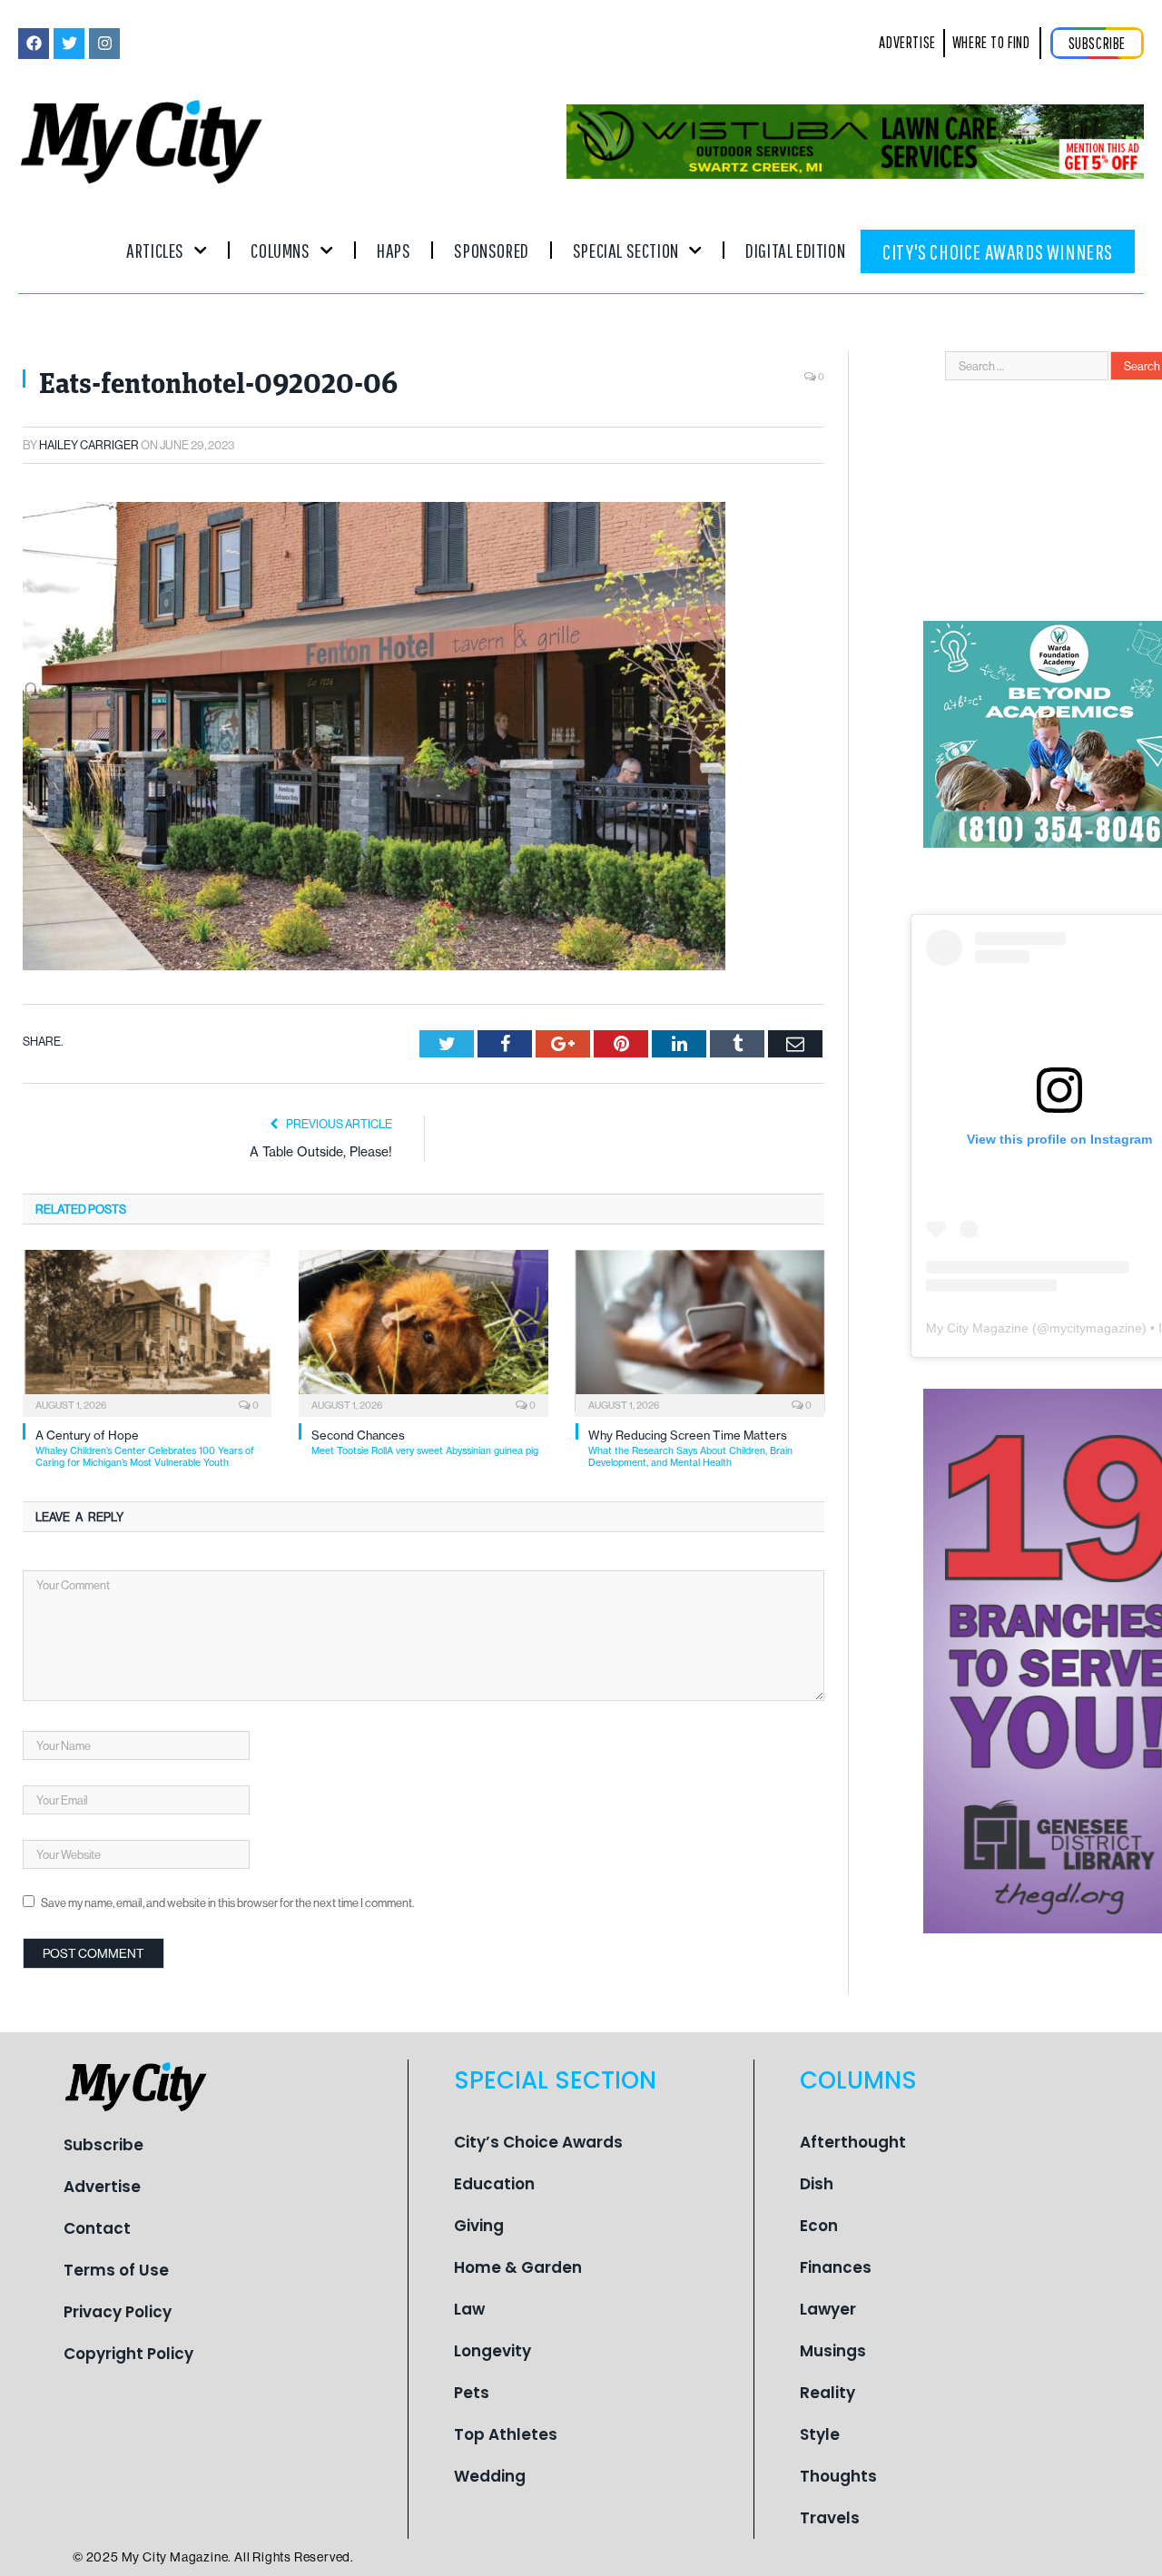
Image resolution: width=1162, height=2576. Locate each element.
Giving (479, 2226)
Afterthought (853, 2142)
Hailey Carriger (89, 445)
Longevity (492, 2351)
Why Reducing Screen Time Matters (690, 1448)
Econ (819, 2226)
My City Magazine (977, 1328)
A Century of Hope (145, 1448)
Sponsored (491, 250)
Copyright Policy (128, 2354)
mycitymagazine (1096, 1328)
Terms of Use (116, 2270)
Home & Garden (518, 2267)
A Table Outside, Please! (321, 1152)
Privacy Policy (118, 2312)
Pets (472, 2393)
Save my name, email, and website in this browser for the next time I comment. (227, 1903)
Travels (830, 2518)
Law (469, 2309)
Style (820, 2434)
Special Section (626, 250)
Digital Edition (795, 250)
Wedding (490, 2476)
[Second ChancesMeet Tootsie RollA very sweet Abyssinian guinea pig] (423, 1332)
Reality (827, 2393)
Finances (836, 2267)
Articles (155, 250)
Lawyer (828, 2309)
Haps (394, 250)
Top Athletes (506, 2434)
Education (494, 2184)
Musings (833, 2351)
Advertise (102, 2187)
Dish (817, 2184)
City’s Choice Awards (538, 2142)
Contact (97, 2228)
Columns (280, 250)
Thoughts (838, 2476)
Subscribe (103, 2145)
